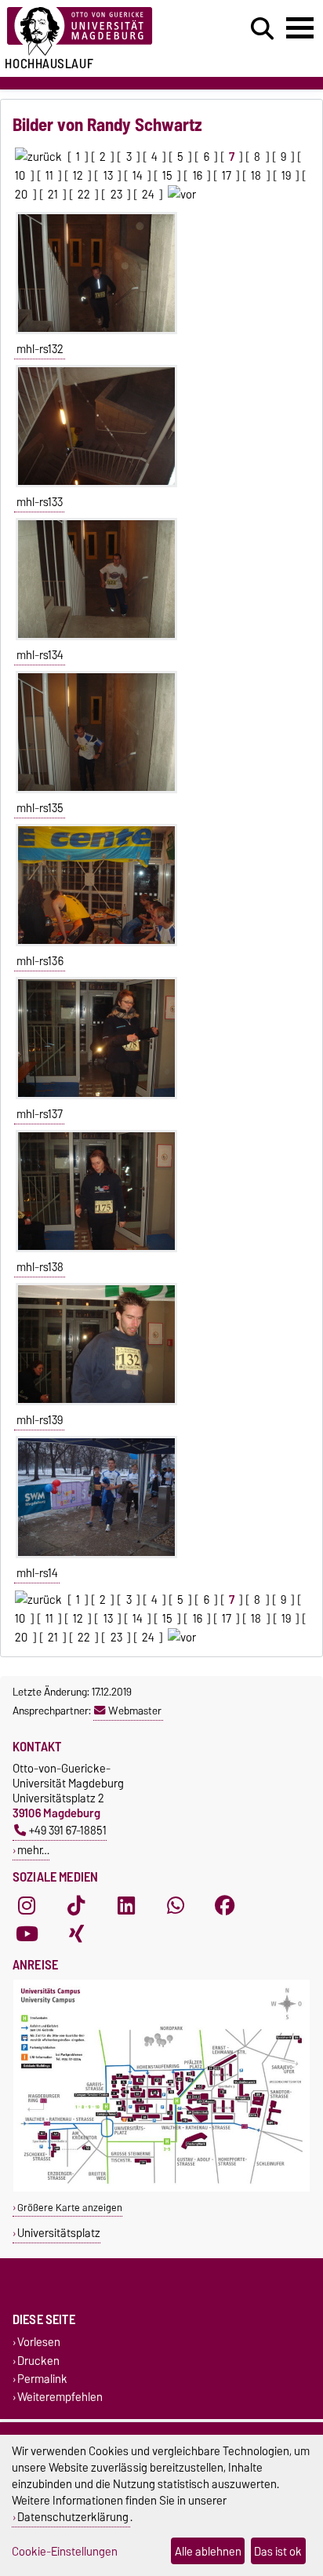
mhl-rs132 (40, 349)
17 (227, 176)
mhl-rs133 (40, 502)
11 (49, 176)
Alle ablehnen (208, 2551)
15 (167, 176)
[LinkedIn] (126, 1905)
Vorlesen (39, 2343)
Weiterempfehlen (60, 2397)
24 (148, 195)
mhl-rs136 (40, 961)
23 (116, 195)
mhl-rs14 (37, 1573)
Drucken (38, 2361)
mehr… (33, 1850)
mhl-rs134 (40, 655)
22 (84, 195)
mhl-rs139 (40, 1420)
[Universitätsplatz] (161, 2188)
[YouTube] (27, 1933)
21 (53, 195)
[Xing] (76, 1933)
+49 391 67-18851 (68, 1830)
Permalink (42, 2379)
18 (256, 176)
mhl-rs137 (40, 1114)
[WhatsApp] (176, 1905)
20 (21, 195)
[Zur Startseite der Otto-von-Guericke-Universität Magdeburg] (100, 32)
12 (78, 176)
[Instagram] (27, 1905)
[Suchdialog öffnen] (262, 29)
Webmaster (135, 1711)
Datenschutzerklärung (73, 2517)
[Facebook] (225, 1905)
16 (198, 176)
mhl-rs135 (40, 808)
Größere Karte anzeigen (70, 2208)
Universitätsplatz (59, 2233)
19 (286, 176)
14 (138, 176)
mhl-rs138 (40, 1267)
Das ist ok (278, 2551)
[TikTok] (76, 1905)
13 (108, 176)
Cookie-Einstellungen (65, 2551)
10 (20, 176)
